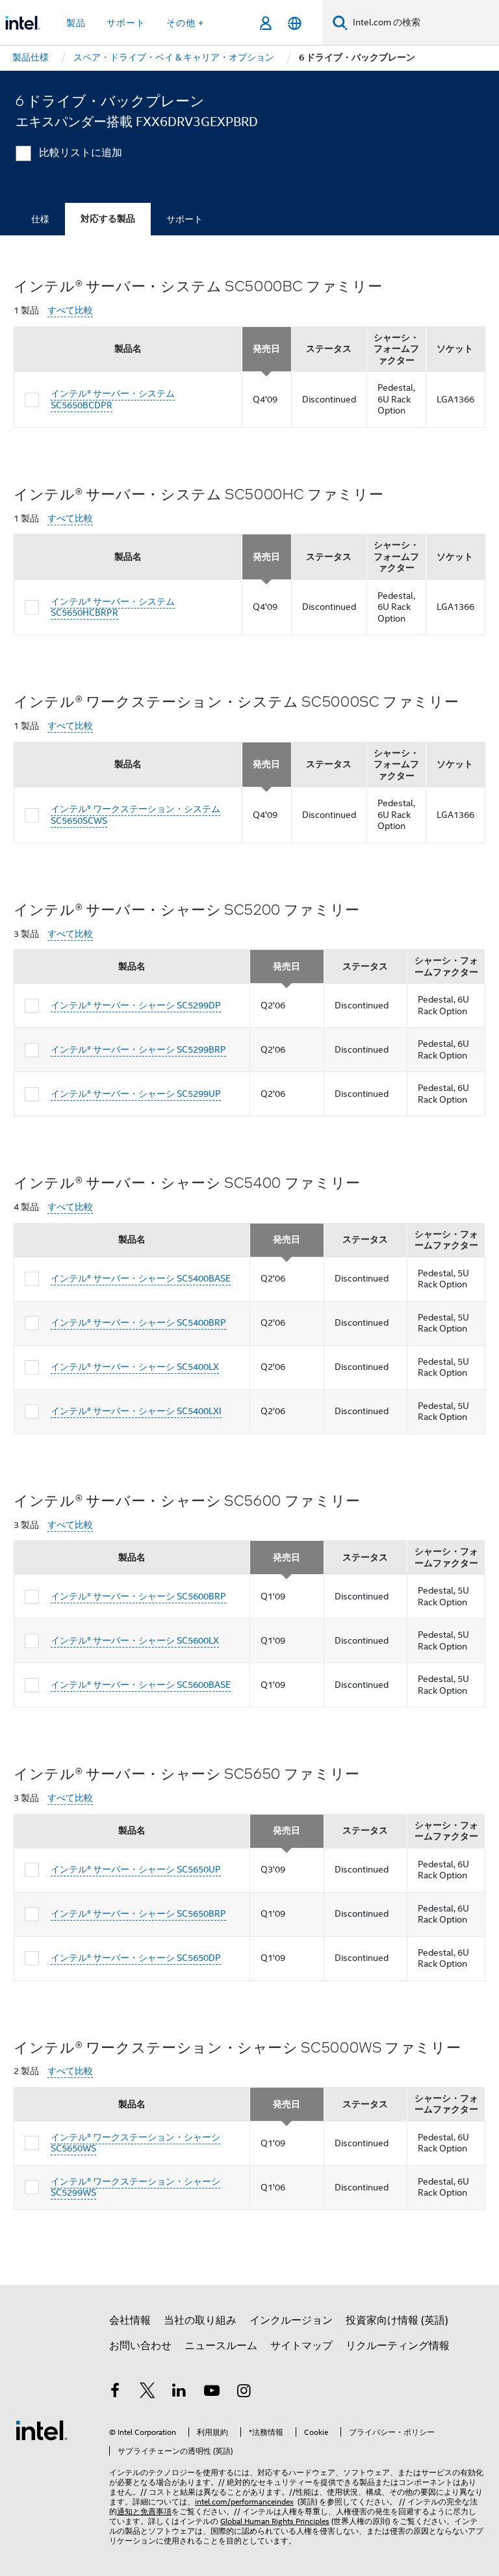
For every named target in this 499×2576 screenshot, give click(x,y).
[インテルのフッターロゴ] (42, 2430)
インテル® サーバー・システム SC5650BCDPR (113, 399)
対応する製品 (108, 219)
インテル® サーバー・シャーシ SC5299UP (136, 1094)
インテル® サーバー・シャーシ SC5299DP (136, 1005)
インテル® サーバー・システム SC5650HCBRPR (113, 607)
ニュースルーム (221, 2346)
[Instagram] (244, 2393)
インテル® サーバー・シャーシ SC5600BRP (138, 1596)
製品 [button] (76, 23)
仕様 (40, 219)
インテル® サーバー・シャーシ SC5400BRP (138, 1322)
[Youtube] (212, 2393)
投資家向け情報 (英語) (397, 2320)
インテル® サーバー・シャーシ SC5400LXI (136, 1411)
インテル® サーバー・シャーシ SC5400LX (135, 1367)
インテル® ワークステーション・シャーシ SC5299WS (135, 2187)
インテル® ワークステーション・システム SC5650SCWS (135, 815)
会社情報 (130, 2320)
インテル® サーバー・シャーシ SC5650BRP (138, 1913)
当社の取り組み (200, 2320)
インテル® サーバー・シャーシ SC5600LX (135, 1640)
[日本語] (295, 23)
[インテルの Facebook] (115, 2393)
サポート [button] (126, 23)
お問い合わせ (140, 2346)
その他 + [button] (185, 23)
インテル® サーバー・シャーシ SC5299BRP (138, 1049)
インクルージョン (291, 2320)
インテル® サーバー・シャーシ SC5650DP (136, 1958)
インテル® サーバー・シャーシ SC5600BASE (141, 1685)
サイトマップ (301, 2346)
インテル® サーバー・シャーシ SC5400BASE (141, 1278)
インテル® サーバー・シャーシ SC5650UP (136, 1869)
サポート (185, 219)
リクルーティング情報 (398, 2346)
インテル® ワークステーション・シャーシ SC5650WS (135, 2143)
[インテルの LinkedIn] (179, 2393)
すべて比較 (70, 310)
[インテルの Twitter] (147, 2393)
